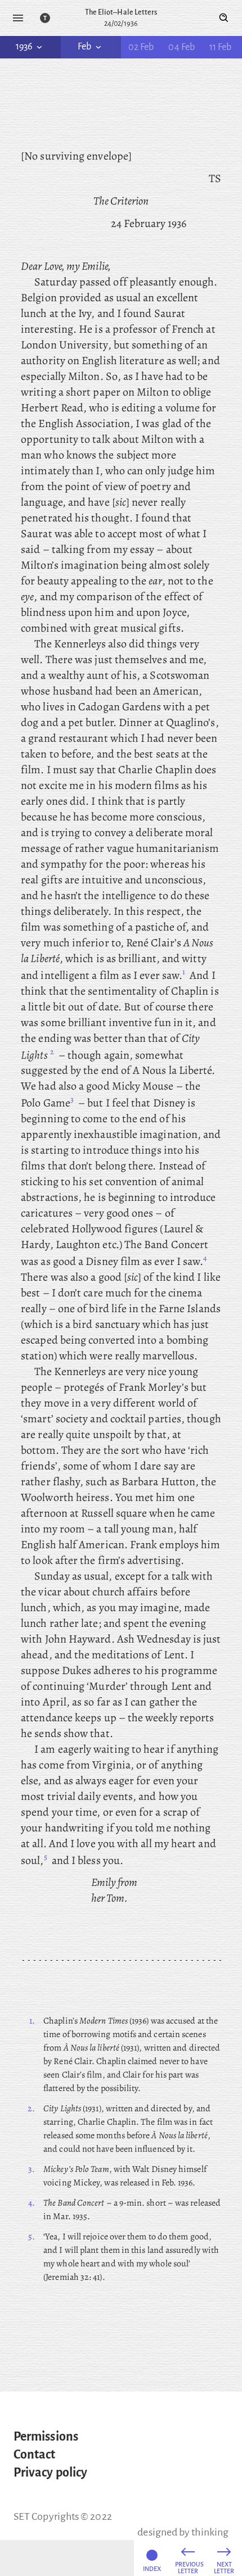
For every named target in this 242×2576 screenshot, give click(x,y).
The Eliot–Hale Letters (121, 12)
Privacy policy (50, 2473)
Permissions (46, 2437)
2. (31, 2108)
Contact (35, 2455)
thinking (210, 2532)
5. (32, 2237)
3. (32, 2169)
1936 (24, 47)
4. (32, 2203)
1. (32, 2021)
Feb (84, 47)
